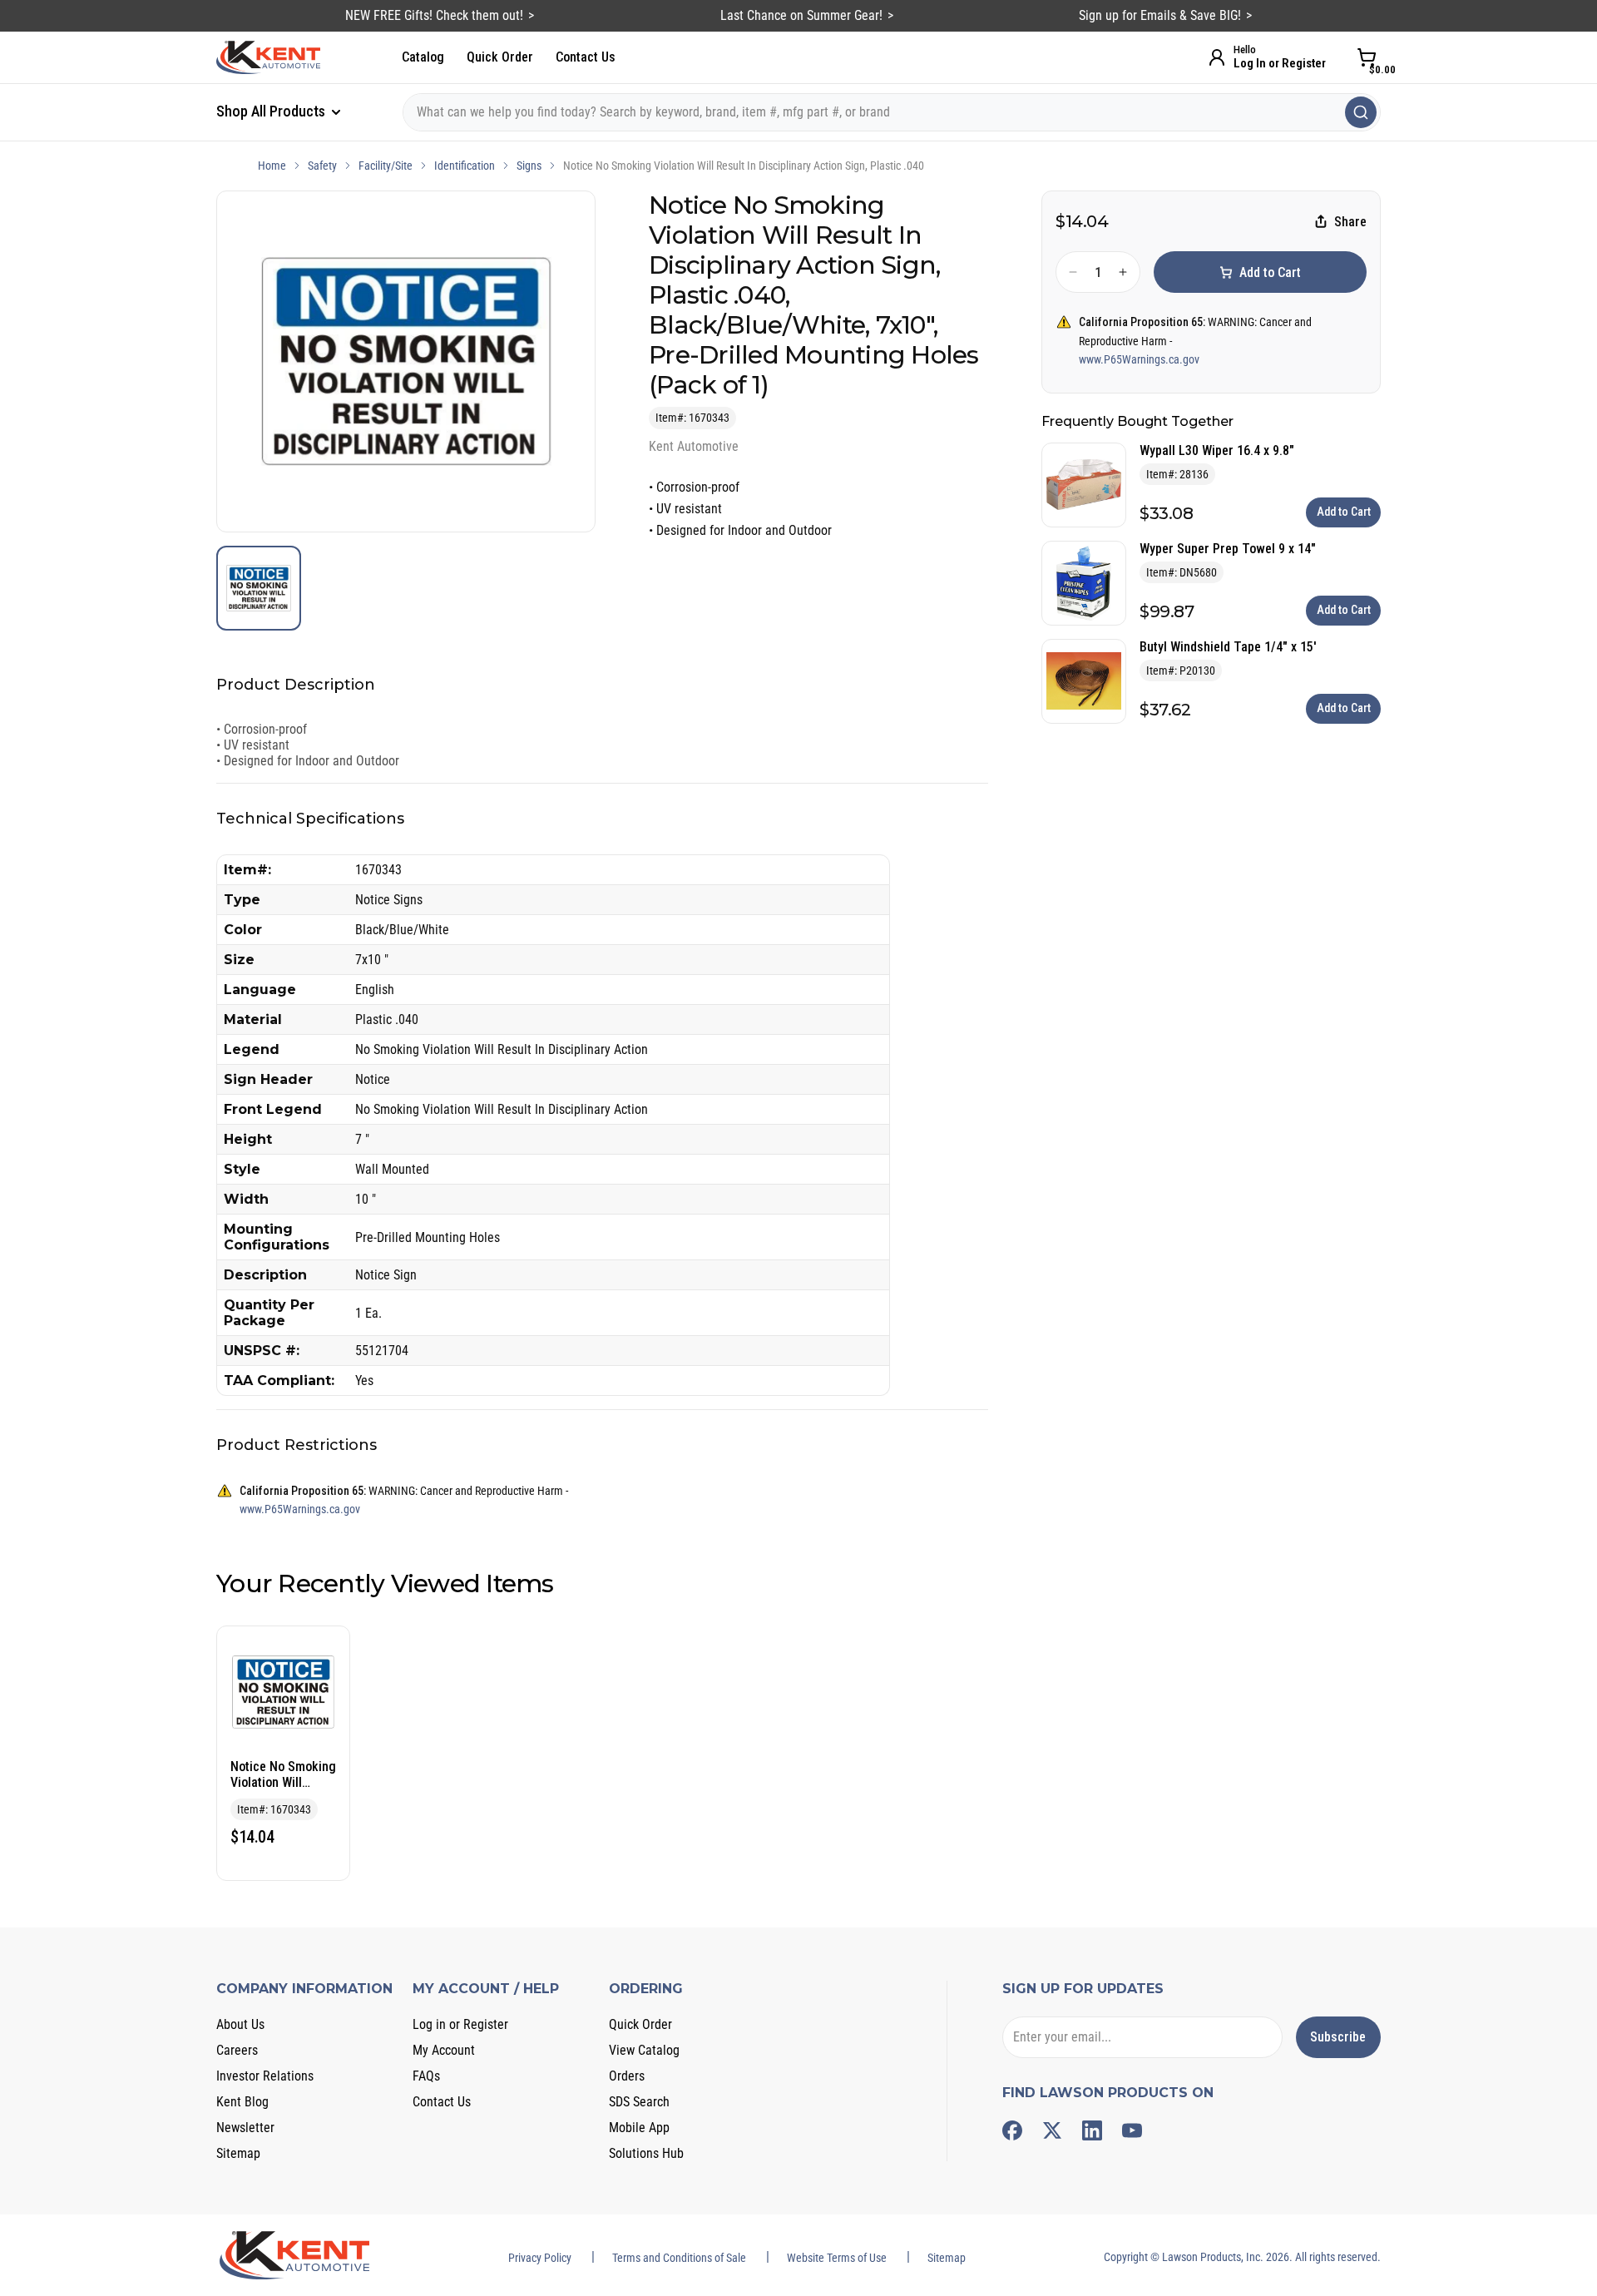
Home (272, 166)
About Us (240, 2024)
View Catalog (644, 2050)
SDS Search (639, 2102)
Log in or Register (460, 2024)
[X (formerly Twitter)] (1052, 2130)
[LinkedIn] (1092, 2130)
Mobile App (639, 2128)
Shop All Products (272, 111)
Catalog (423, 57)
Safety (322, 166)
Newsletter (245, 2128)
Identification (465, 166)
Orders (627, 2076)
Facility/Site (386, 166)
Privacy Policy (540, 2258)
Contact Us (586, 57)
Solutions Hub (646, 2153)
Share (1350, 222)
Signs (529, 166)
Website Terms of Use (837, 2258)
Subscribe (1338, 2037)
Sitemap (238, 2153)
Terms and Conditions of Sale (679, 2258)
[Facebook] (1012, 2130)
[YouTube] (1132, 2130)
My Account (444, 2050)
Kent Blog (242, 2102)
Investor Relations (265, 2076)
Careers (237, 2050)
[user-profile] (1217, 57)
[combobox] (892, 112)
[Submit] (1361, 112)
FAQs (426, 2076)
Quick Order (500, 57)
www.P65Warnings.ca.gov (1139, 359)
